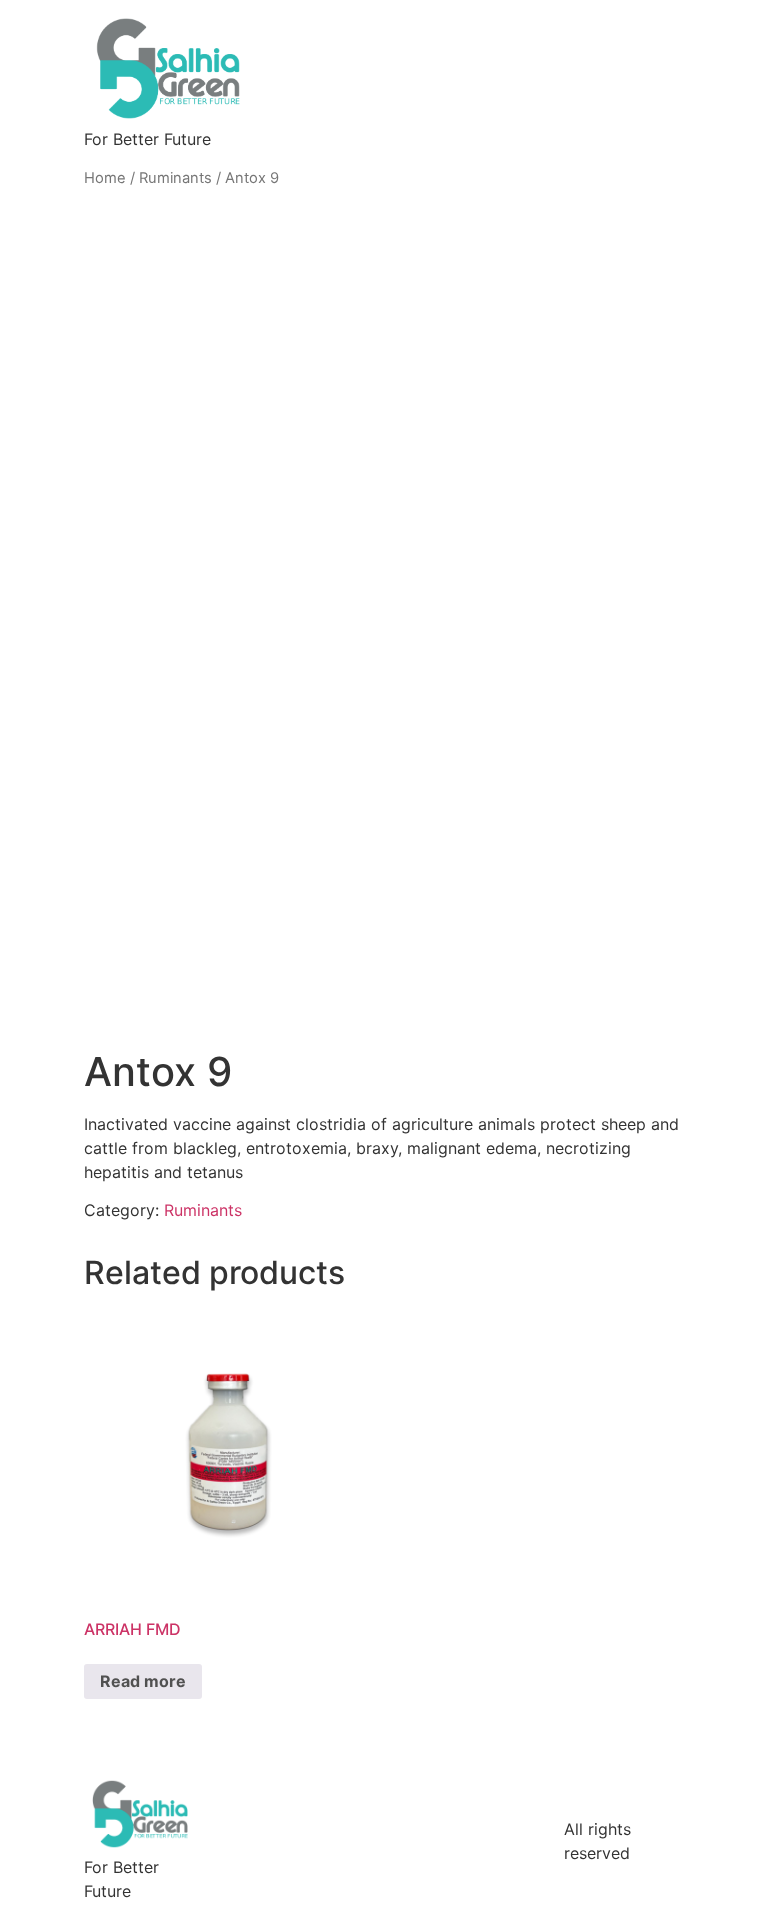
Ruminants (175, 178)
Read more (143, 1681)
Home (105, 178)
